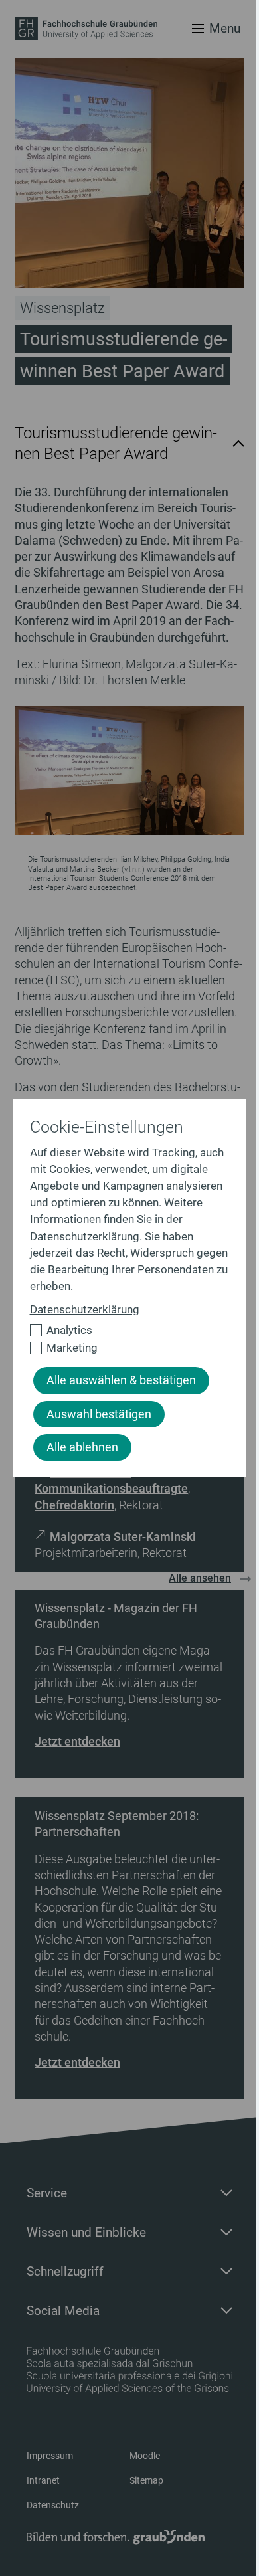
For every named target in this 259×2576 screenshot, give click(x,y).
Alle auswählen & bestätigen (121, 1380)
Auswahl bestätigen (99, 1414)
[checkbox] (124, 1330)
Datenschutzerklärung (85, 1309)
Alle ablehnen (82, 1447)
